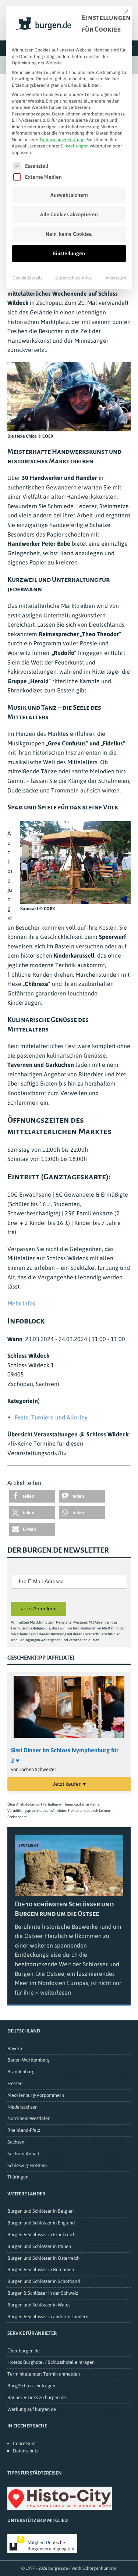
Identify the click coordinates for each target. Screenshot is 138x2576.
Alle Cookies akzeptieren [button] (69, 214)
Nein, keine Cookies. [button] (69, 234)
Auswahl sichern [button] (69, 195)
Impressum (115, 278)
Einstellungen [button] (75, 146)
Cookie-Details (27, 278)
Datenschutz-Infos (73, 278)
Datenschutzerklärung (62, 140)
